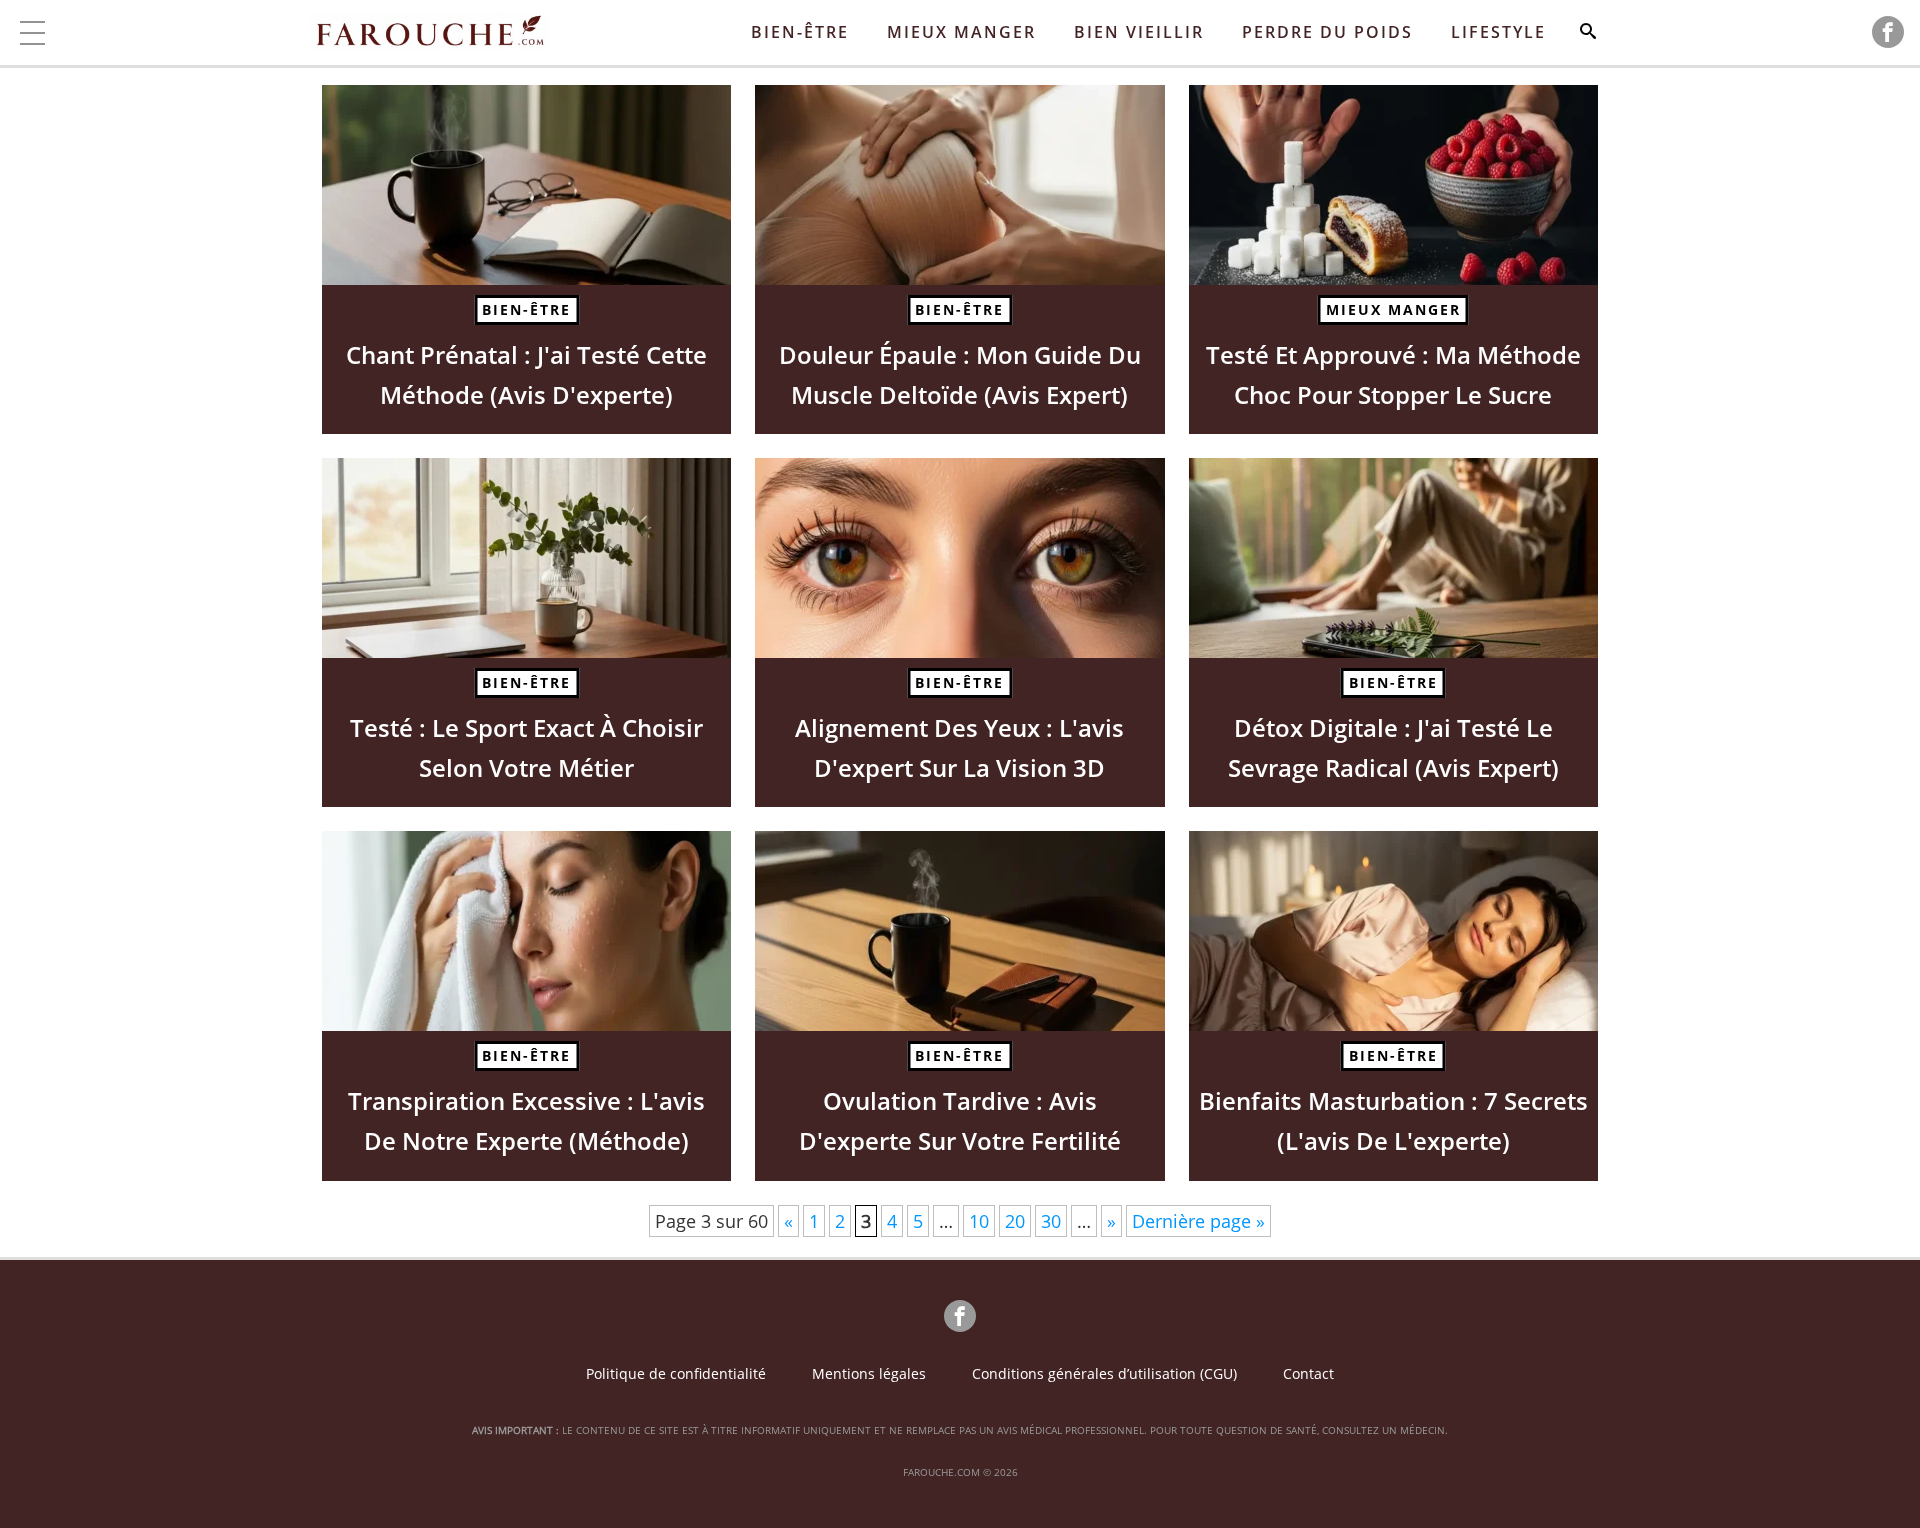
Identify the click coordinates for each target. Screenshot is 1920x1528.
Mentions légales (869, 1373)
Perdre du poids (1327, 32)
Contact (1308, 1373)
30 (1051, 1221)
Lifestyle (1498, 32)
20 (1015, 1221)
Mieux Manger (961, 32)
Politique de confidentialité (676, 1373)
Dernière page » (1198, 1221)
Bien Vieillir (1139, 32)
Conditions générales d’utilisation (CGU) (1104, 1373)
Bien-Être (800, 32)
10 (979, 1221)
